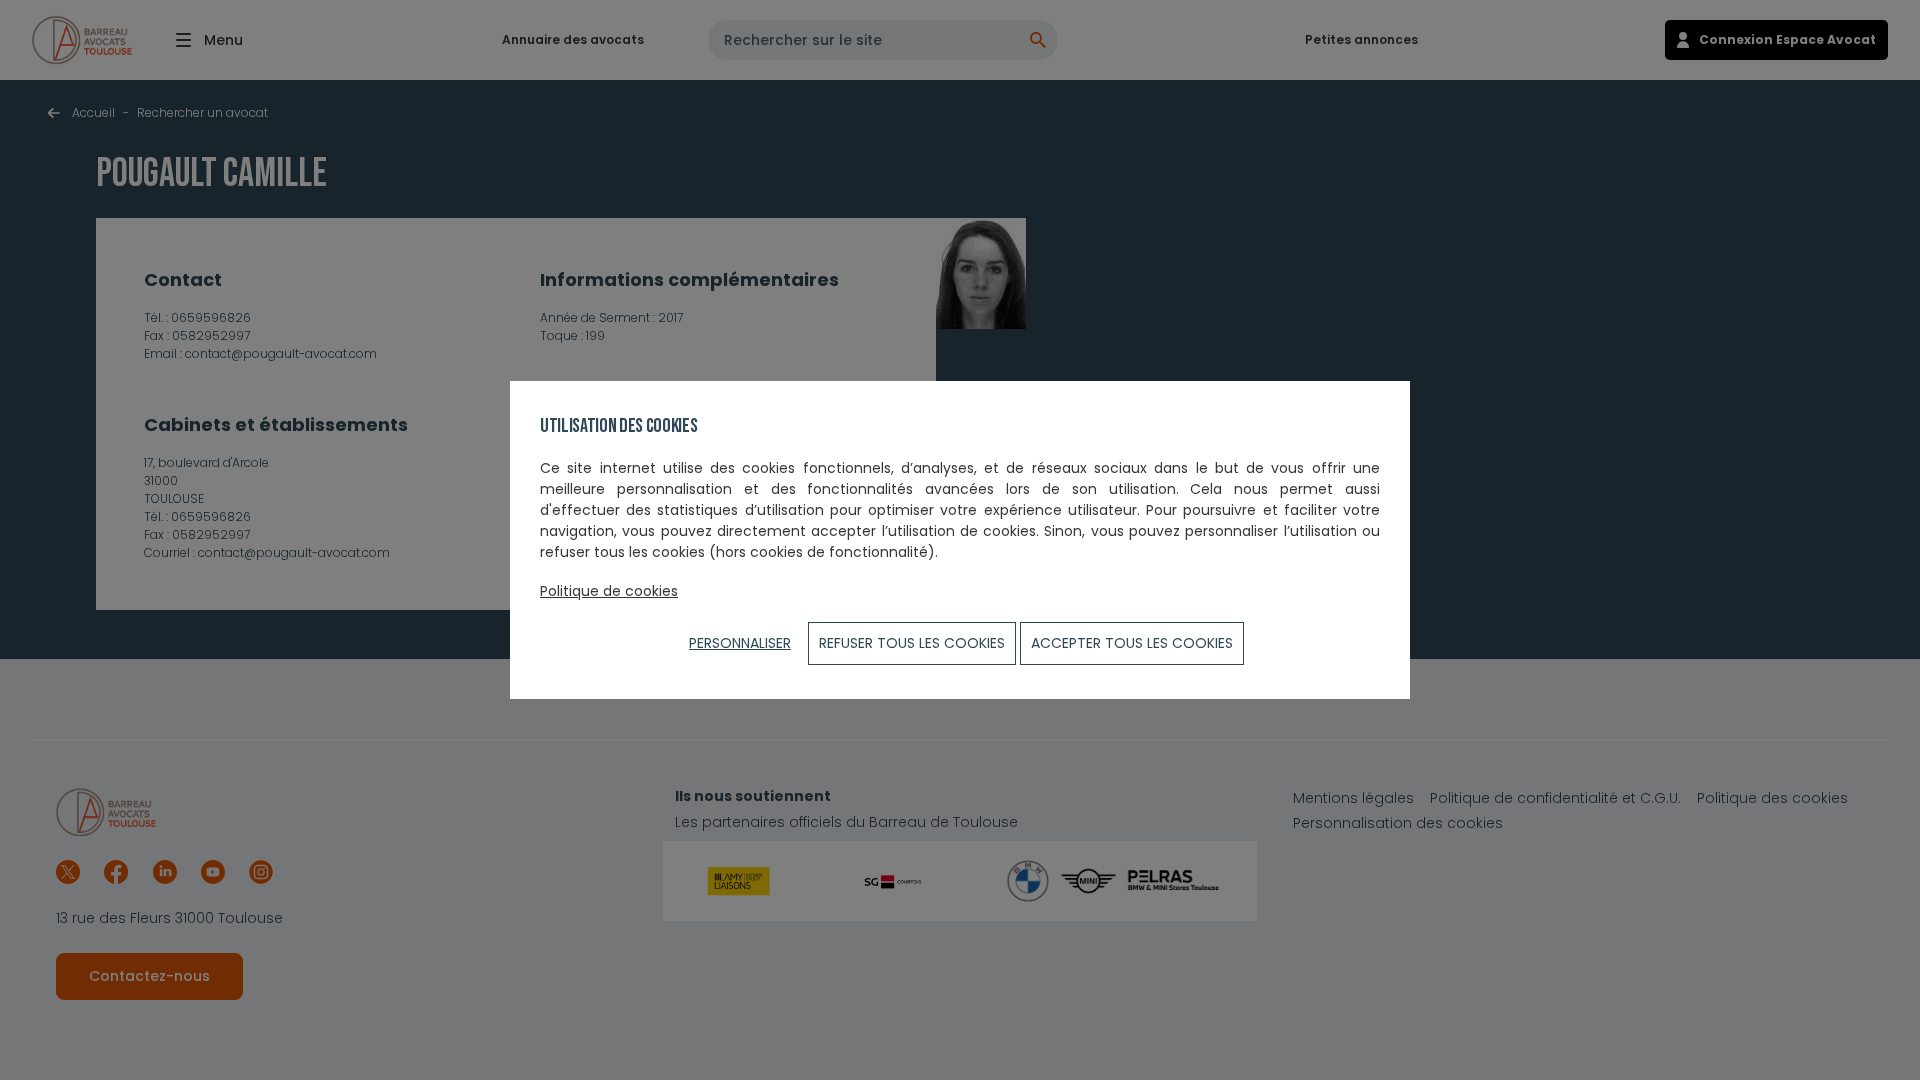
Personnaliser (740, 643)
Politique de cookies (609, 591)
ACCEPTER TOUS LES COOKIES (1132, 643)
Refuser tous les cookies (912, 643)
